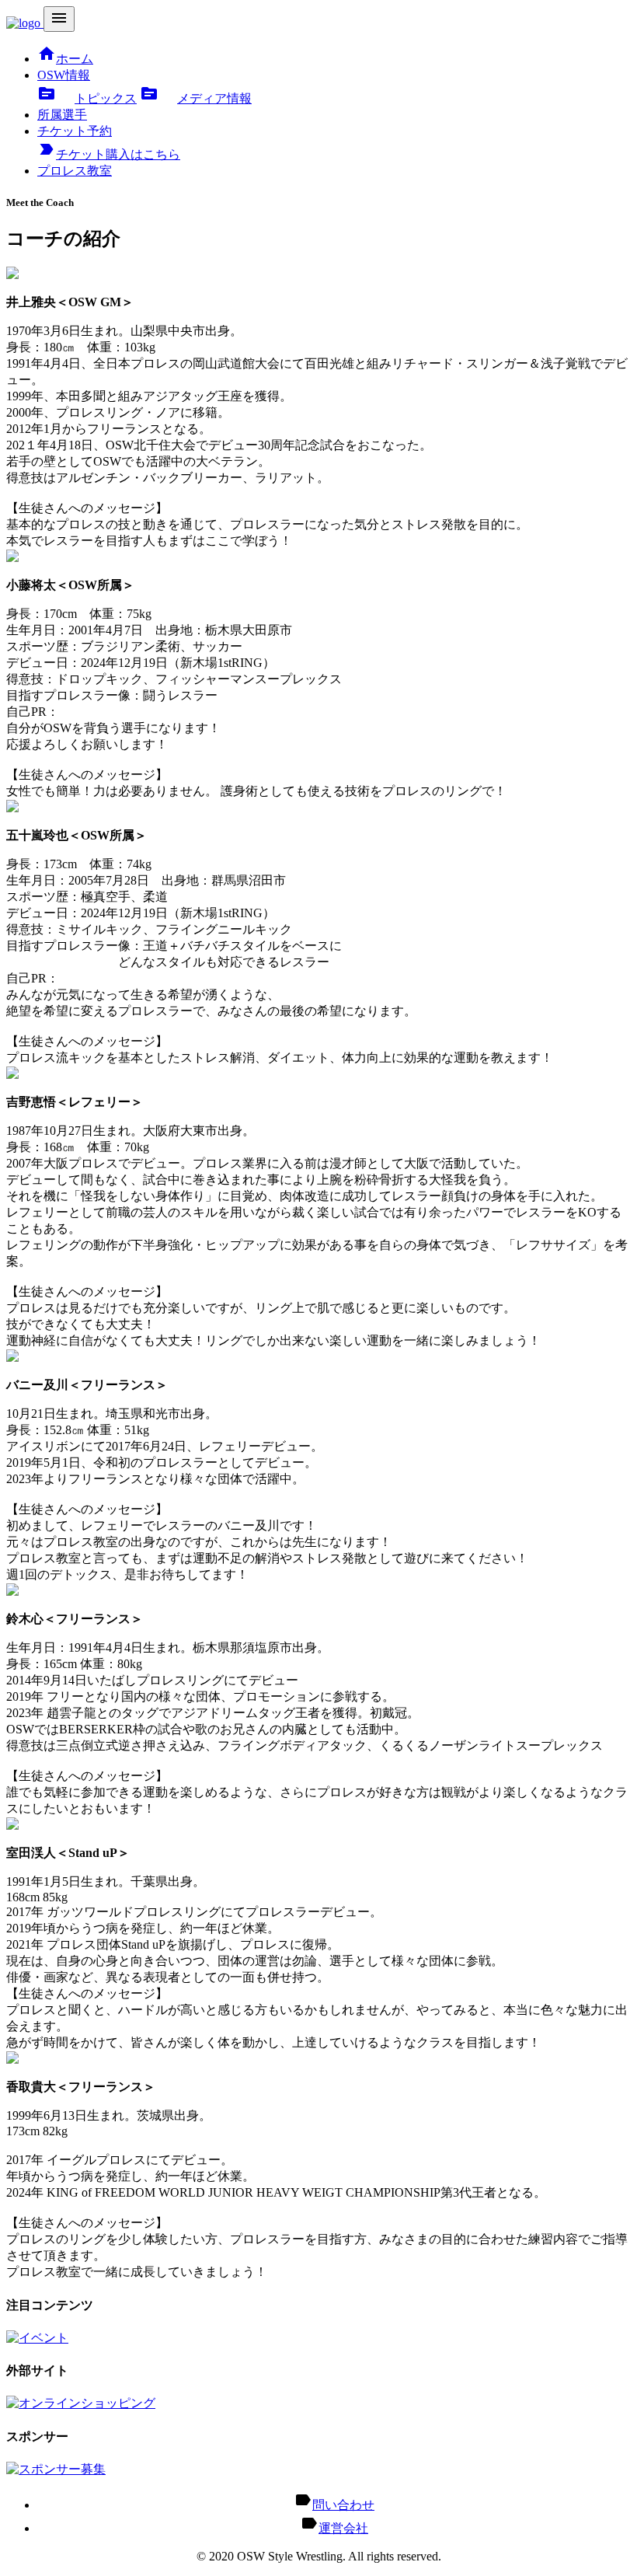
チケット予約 (75, 131)
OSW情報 (64, 75)
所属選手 (62, 115)
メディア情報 (196, 98)
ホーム (65, 59)
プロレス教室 (75, 171)
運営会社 (343, 2528)
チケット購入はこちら (109, 154)
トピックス (87, 98)
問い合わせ (343, 2505)
